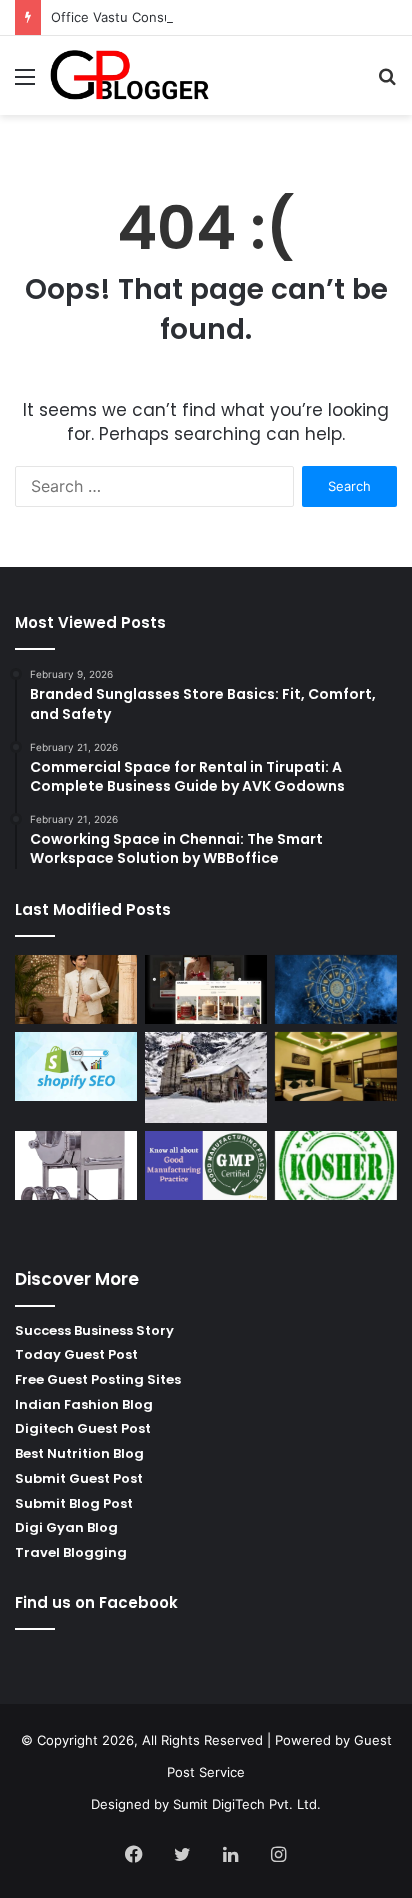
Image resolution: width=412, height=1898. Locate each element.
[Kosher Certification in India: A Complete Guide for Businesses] (336, 1165)
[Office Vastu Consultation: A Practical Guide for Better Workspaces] (336, 989)
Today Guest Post (76, 1354)
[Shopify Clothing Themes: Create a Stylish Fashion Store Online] (206, 989)
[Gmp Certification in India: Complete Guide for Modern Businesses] (206, 1165)
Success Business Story (94, 1330)
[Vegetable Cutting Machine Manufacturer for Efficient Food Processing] (76, 1165)
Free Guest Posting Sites (98, 1379)
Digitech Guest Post (83, 1428)
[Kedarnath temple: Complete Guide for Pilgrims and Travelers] (206, 1077)
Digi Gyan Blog (66, 1527)
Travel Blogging (71, 1552)
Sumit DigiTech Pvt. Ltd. (247, 1804)
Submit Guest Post (79, 1478)
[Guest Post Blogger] (130, 75)
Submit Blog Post (74, 1503)
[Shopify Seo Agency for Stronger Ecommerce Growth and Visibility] (76, 1066)
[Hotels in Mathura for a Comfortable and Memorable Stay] (336, 1066)
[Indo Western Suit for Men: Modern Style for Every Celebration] (76, 989)
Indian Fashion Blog (84, 1404)
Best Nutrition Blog (79, 1453)
